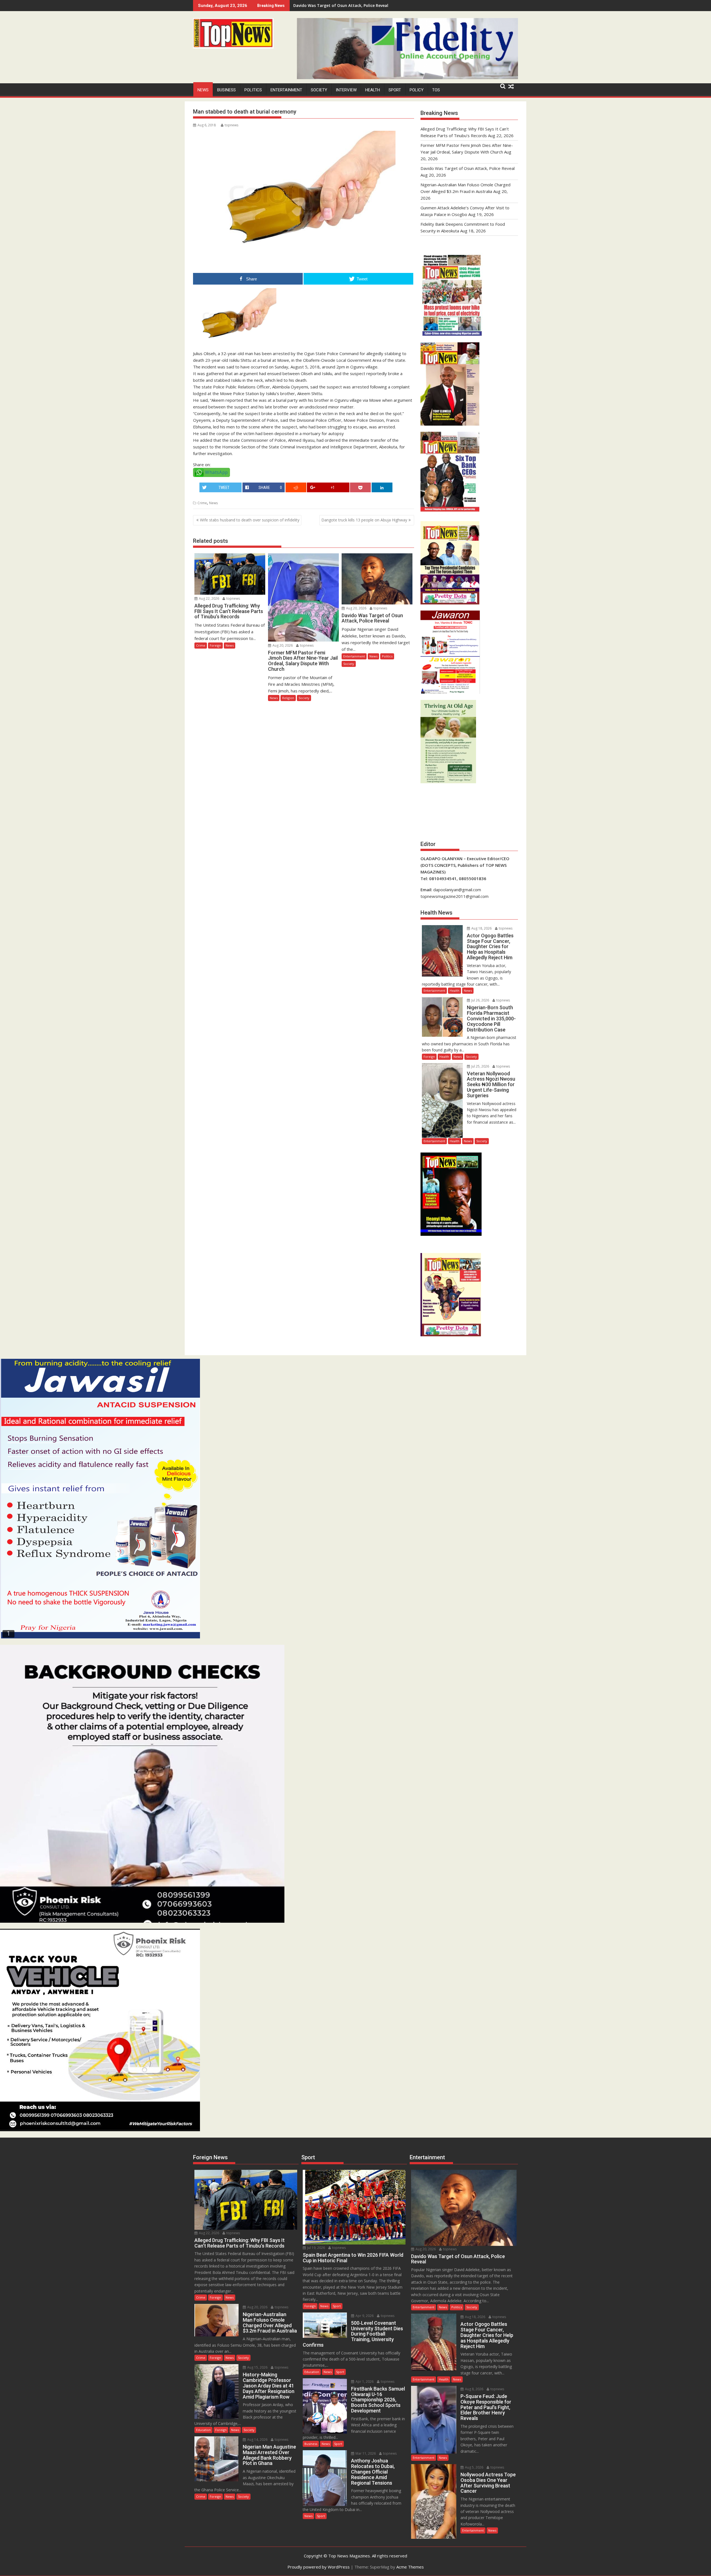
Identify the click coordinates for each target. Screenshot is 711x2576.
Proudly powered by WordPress (319, 2567)
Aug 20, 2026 (282, 645)
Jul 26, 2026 (480, 1000)
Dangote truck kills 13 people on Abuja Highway (364, 520)
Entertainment (286, 90)
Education (203, 2430)
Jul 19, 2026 (316, 2248)
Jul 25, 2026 (480, 1066)
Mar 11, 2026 (365, 2453)
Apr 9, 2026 (364, 2316)
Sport (395, 90)
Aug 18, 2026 (481, 928)
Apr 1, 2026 (364, 2382)
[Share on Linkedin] (382, 487)
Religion (288, 698)
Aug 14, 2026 (257, 2440)
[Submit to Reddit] (296, 487)
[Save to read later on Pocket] (360, 487)
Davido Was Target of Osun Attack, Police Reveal (468, 168)
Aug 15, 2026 (257, 2367)
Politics (253, 90)
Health (373, 90)
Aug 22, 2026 (209, 598)
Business (226, 90)
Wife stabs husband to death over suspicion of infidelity (250, 520)
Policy (417, 90)
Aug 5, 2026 (474, 2467)
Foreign (215, 645)
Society (319, 90)
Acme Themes (410, 2567)
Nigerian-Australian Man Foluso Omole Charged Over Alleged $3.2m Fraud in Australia (377, 5)
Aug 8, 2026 (474, 2389)
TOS (436, 90)
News (203, 90)
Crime (202, 503)
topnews (231, 125)
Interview (346, 90)
